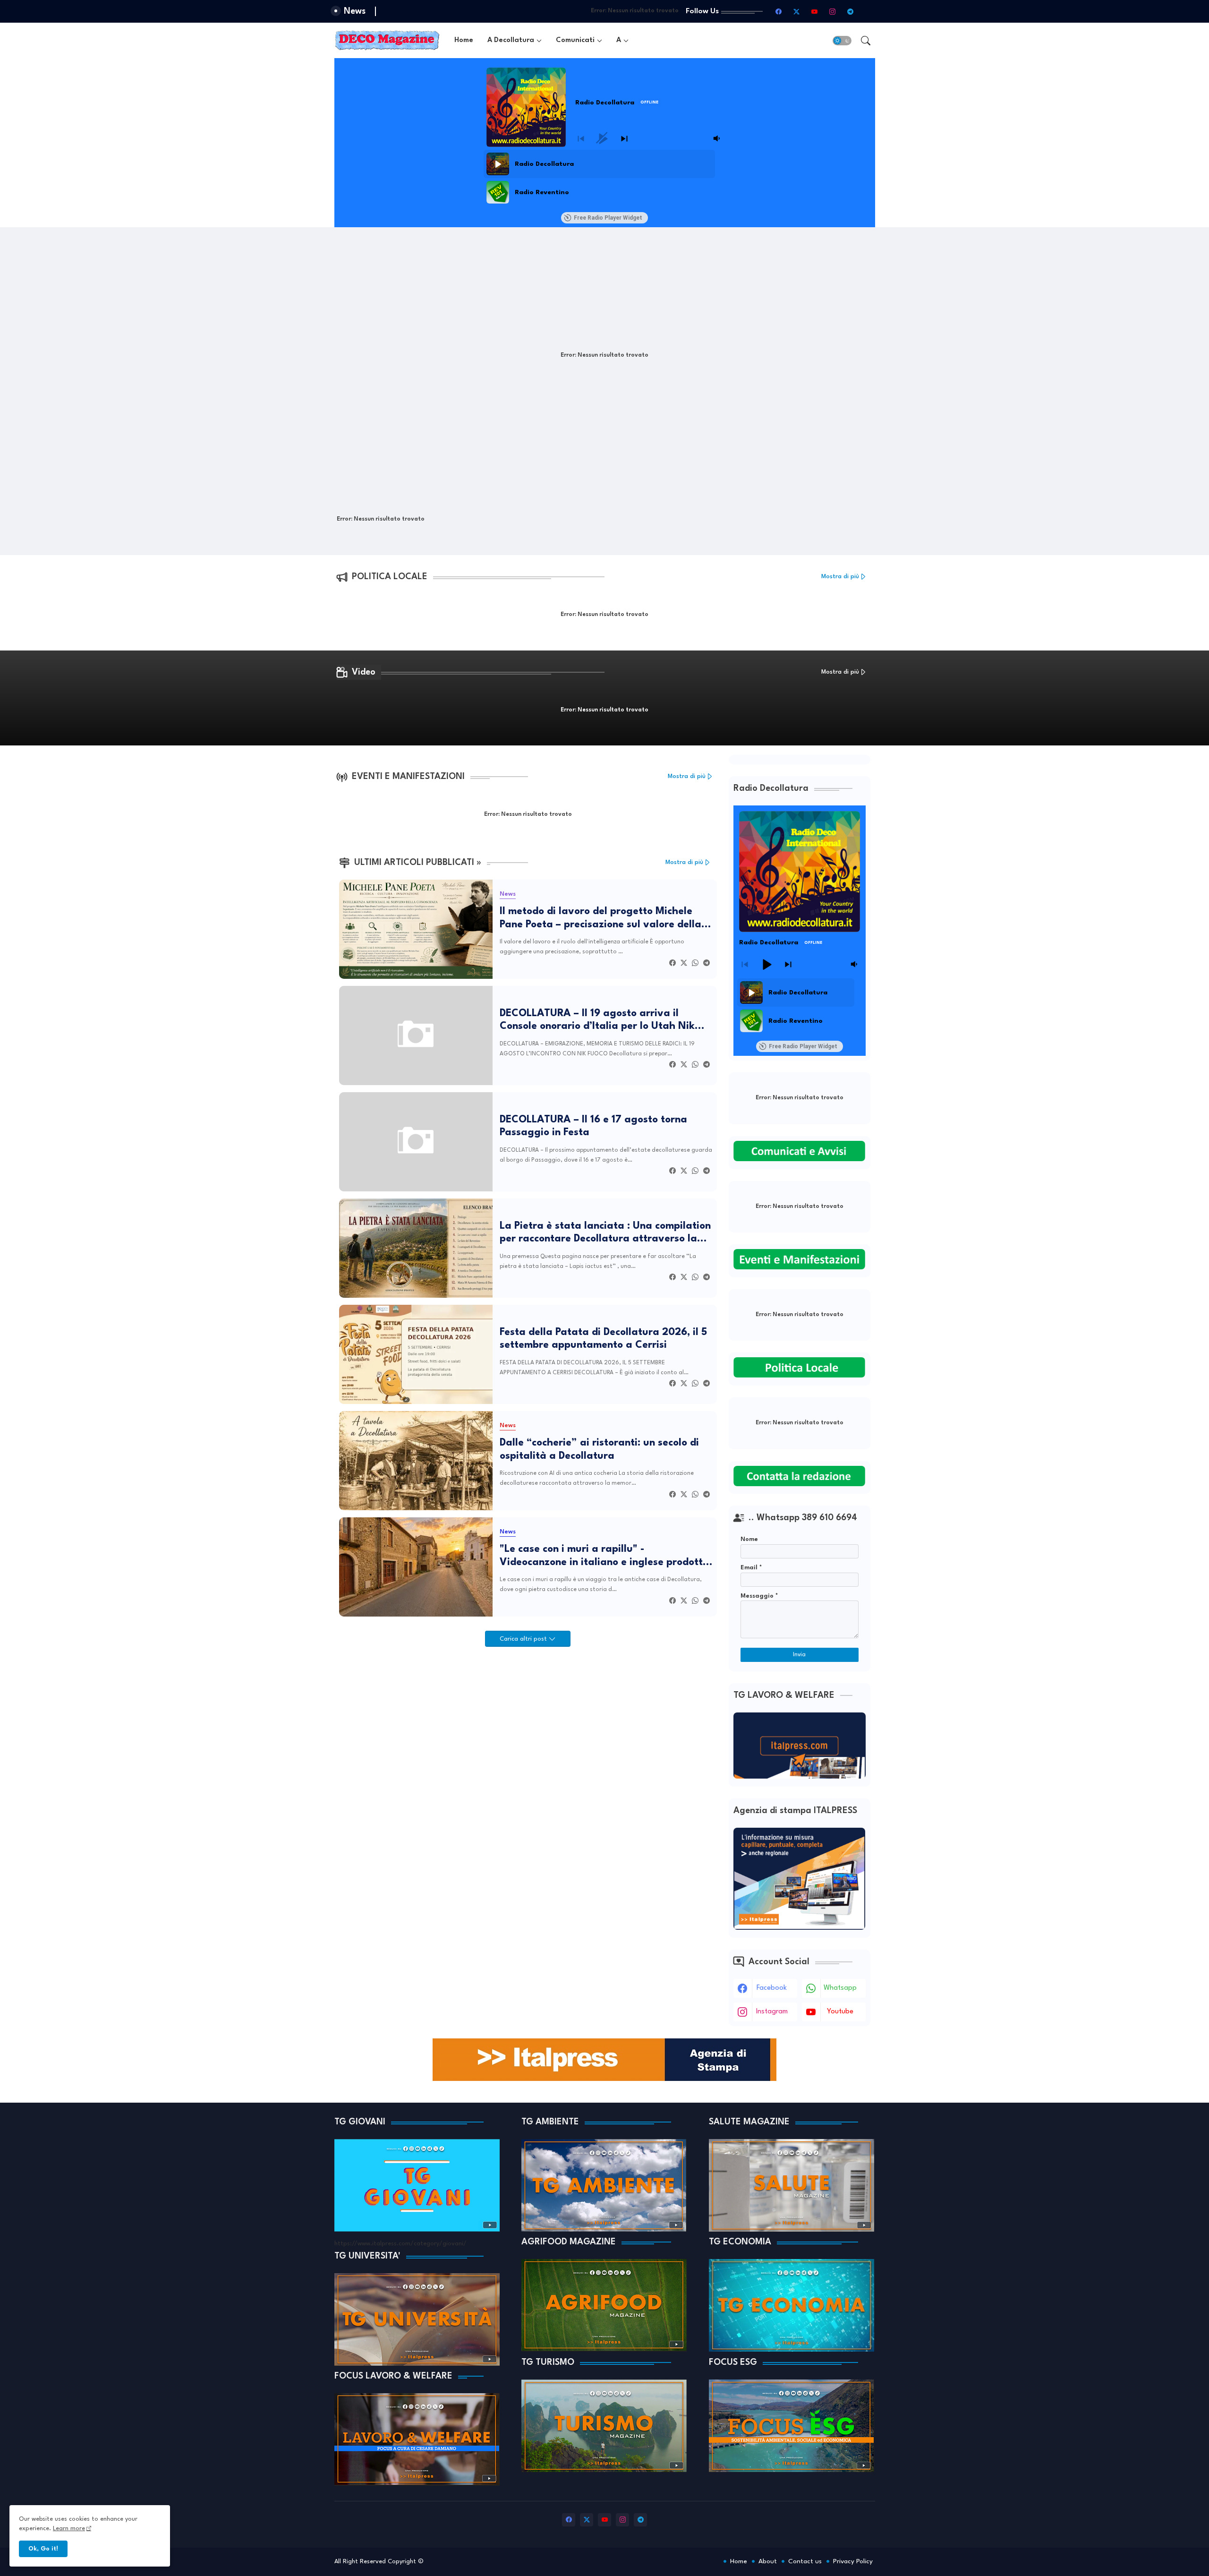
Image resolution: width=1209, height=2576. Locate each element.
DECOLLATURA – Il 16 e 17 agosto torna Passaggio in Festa (593, 1126)
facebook (772, 1988)
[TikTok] (868, 11)
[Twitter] (684, 963)
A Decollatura (511, 40)
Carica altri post (524, 1639)
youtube (840, 2012)
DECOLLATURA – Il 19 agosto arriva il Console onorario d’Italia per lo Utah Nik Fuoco (597, 1021)
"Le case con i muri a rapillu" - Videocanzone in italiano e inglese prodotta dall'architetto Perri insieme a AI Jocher (604, 1557)
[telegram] (851, 11)
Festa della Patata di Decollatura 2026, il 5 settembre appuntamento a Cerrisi (603, 1339)
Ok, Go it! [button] (43, 2549)
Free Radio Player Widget (608, 218)
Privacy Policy (853, 2561)
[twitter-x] (797, 11)
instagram (772, 2012)
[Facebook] (673, 963)
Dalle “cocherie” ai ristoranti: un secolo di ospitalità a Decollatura (599, 1450)
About (768, 2561)
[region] (603, 178)
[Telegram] (707, 963)
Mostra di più (840, 577)
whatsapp (840, 1988)
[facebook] (779, 11)
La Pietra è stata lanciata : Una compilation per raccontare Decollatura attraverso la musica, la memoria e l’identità (605, 1233)
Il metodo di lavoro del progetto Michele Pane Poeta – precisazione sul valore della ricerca (600, 919)
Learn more (69, 2529)
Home (464, 40)
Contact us (805, 2561)
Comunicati (575, 40)
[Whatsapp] (695, 963)
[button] (842, 41)
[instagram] (833, 11)
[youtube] (815, 11)
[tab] (464, 40)
